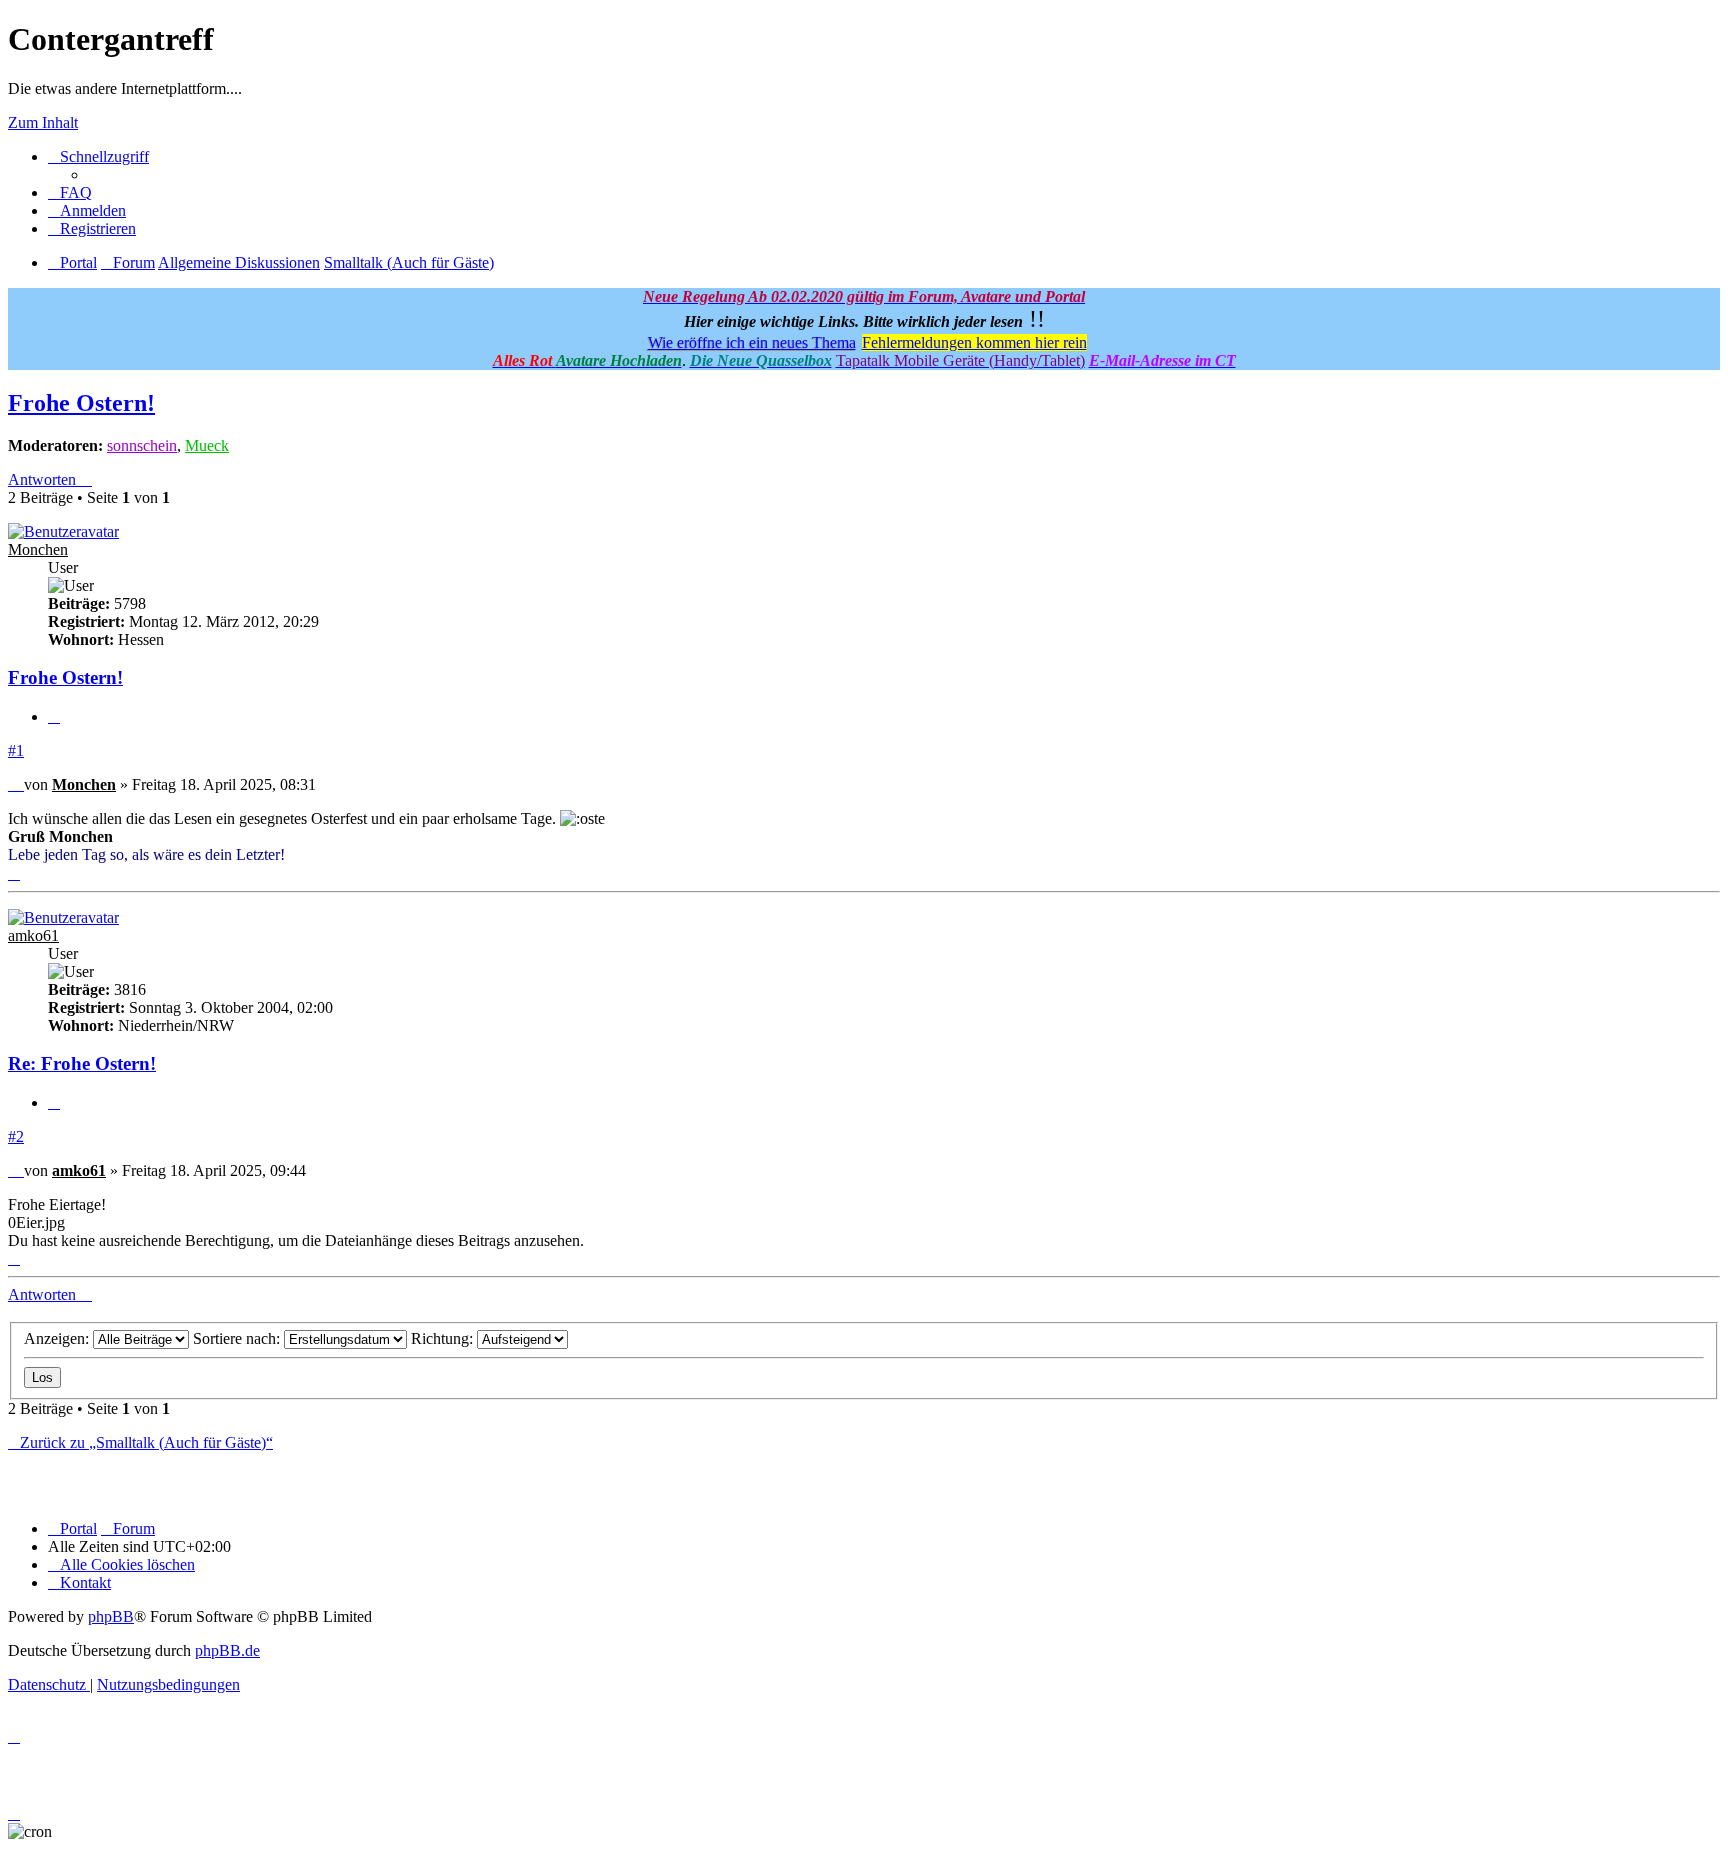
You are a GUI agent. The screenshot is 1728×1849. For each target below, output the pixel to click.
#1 (16, 750)
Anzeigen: (58, 1338)
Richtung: (444, 1338)
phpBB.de (227, 1650)
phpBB (111, 1616)
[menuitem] (70, 192)
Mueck (207, 445)
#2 (16, 1136)
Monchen (38, 549)
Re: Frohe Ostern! (82, 1063)
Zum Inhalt (43, 122)
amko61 (33, 935)
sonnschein (142, 445)
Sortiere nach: (238, 1338)
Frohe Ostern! (81, 403)
